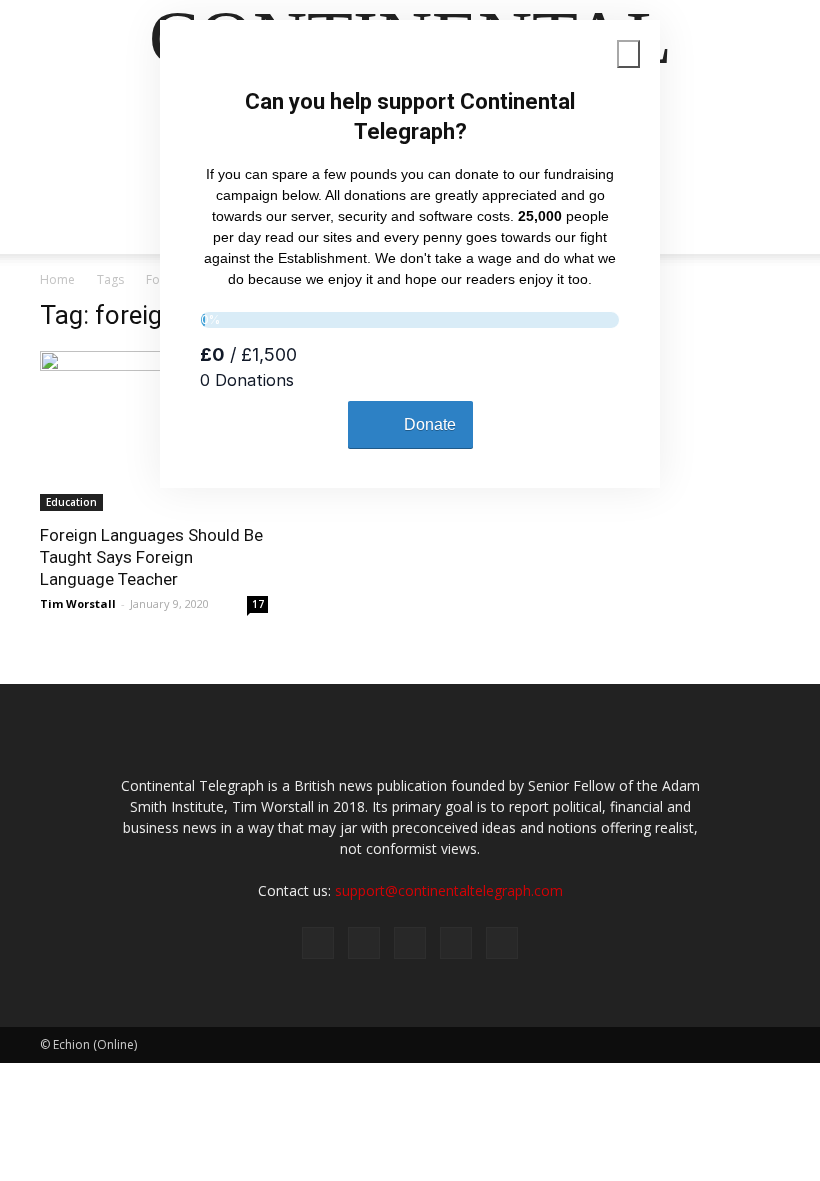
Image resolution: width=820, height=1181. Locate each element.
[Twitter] (364, 943)
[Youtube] (502, 943)
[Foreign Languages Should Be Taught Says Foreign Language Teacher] (154, 431)
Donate (430, 424)
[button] (756, 214)
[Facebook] (318, 943)
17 (258, 604)
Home (57, 279)
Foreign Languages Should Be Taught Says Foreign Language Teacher (151, 557)
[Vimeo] (410, 943)
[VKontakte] (456, 943)
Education (71, 502)
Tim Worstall (78, 603)
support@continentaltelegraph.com (449, 890)
